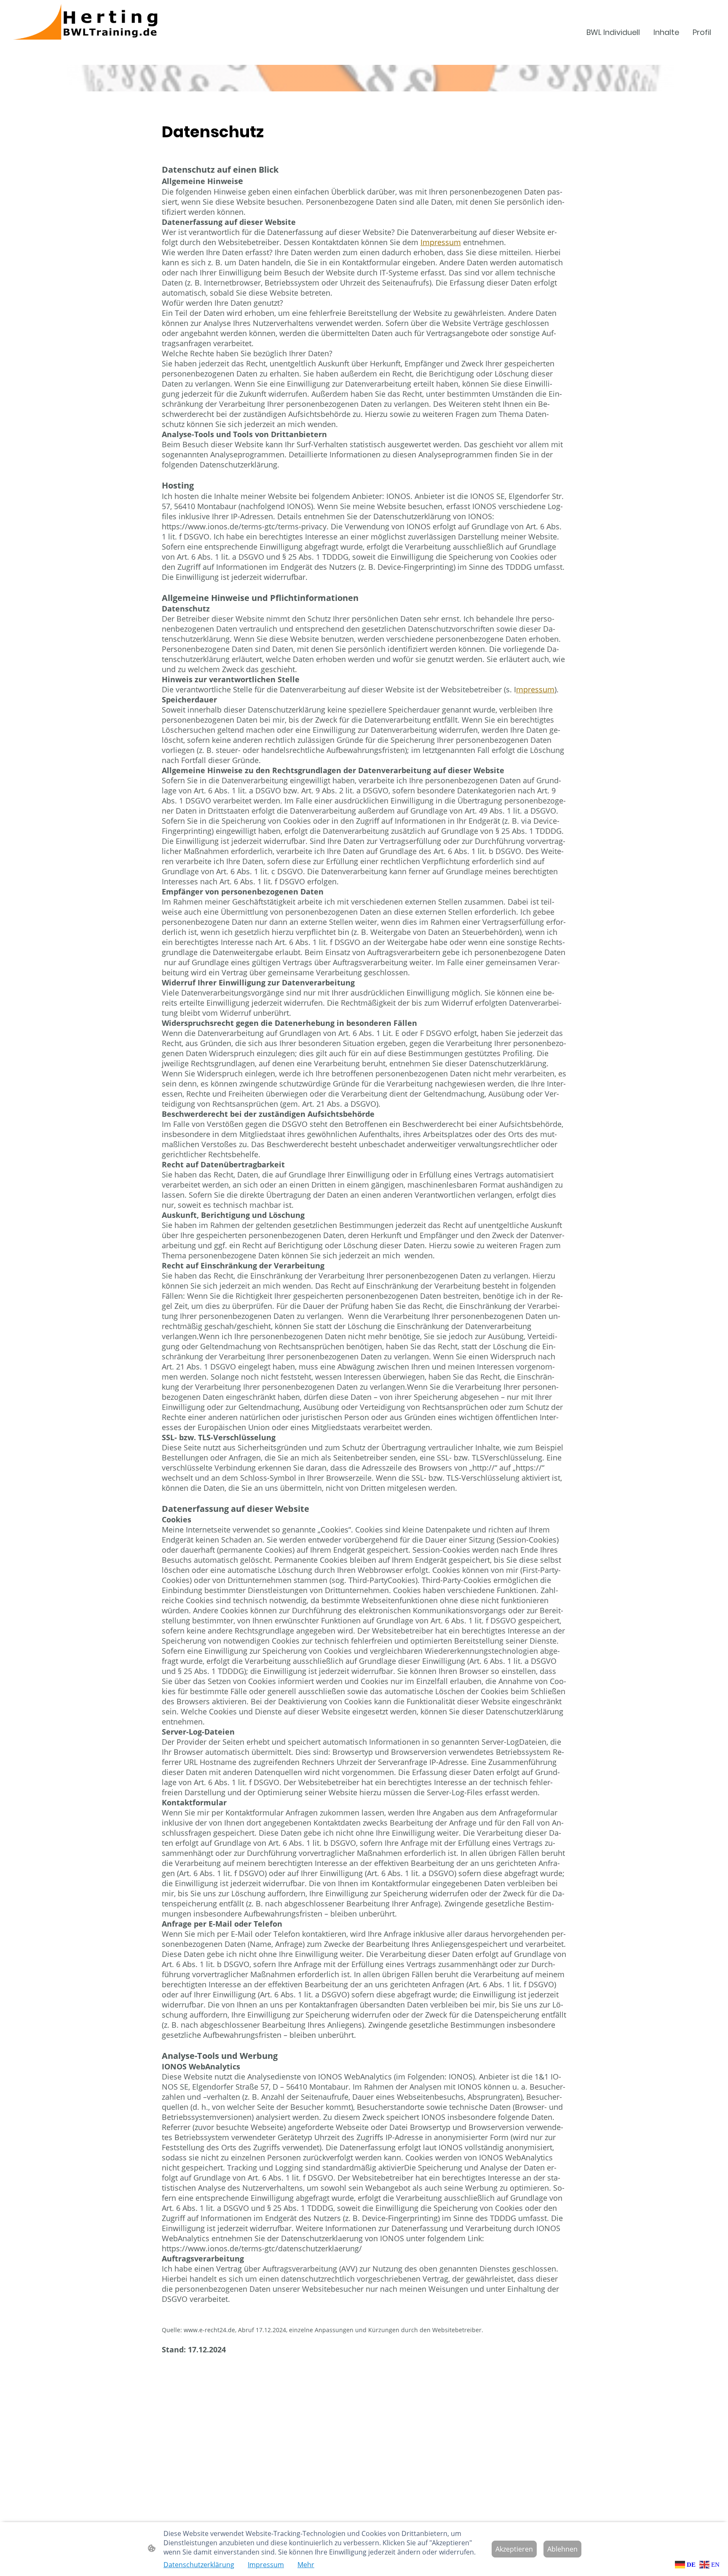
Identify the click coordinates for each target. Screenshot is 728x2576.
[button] (686, 2564)
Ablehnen (562, 2549)
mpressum (535, 689)
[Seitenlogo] (126, 32)
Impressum (441, 242)
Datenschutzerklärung (199, 2565)
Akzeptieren (514, 2549)
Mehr (306, 2565)
